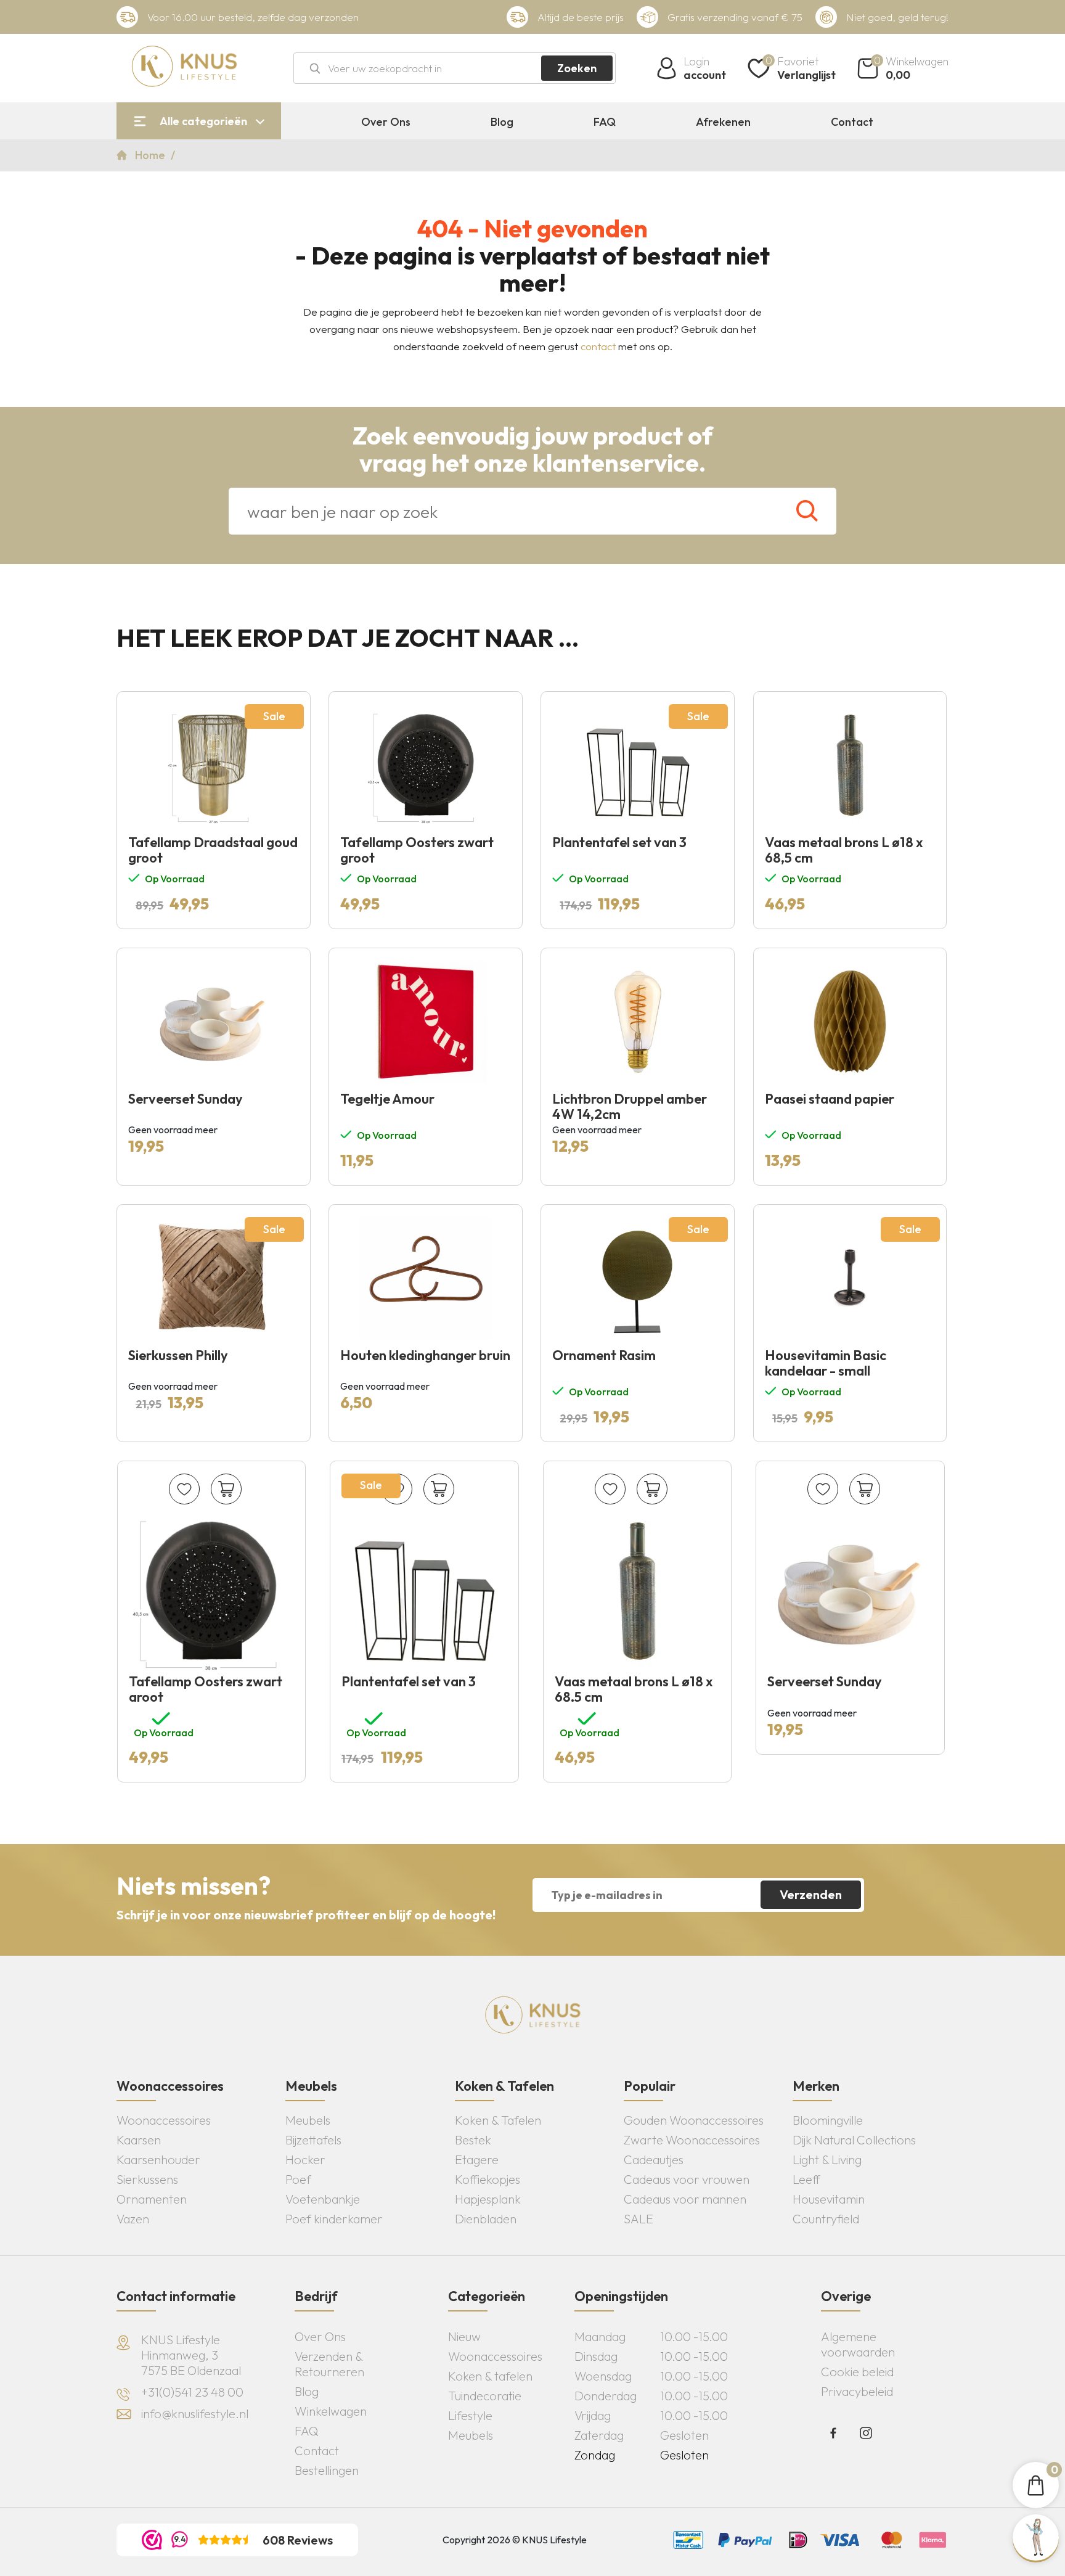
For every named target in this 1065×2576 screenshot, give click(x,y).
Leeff (806, 2179)
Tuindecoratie (485, 2396)
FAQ (605, 122)
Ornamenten (152, 2199)
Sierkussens (147, 2179)
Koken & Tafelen (498, 2120)
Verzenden (811, 1894)
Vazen (133, 2219)
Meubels (308, 2120)
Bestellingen (327, 2470)
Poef (298, 2179)
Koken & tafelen (490, 2376)
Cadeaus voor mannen (685, 2199)
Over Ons (386, 122)
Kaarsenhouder (158, 2160)
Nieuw (464, 2336)
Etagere (477, 2160)
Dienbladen (486, 2219)
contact (598, 346)
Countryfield (826, 2219)
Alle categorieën (203, 121)
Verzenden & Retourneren (329, 2364)
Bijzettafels (313, 2140)
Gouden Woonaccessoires (694, 2120)
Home (151, 155)
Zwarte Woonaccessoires (692, 2140)
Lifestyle (470, 2415)
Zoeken (577, 68)
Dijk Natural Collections (854, 2140)
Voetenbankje (323, 2199)
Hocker (305, 2160)
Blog (502, 122)
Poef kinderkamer (334, 2219)
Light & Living (827, 2160)
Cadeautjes (654, 2160)
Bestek (473, 2140)
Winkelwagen (331, 2411)
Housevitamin (829, 2199)
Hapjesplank (488, 2199)
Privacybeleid (857, 2391)
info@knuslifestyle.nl (195, 2414)
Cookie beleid (857, 2372)
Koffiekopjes (488, 2179)
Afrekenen (723, 122)
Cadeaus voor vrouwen (687, 2179)
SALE (639, 2219)
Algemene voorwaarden (858, 2344)
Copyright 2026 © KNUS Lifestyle (515, 2540)
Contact (852, 122)
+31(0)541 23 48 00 (192, 2392)
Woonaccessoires (164, 2120)
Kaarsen (139, 2140)
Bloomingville (828, 2120)
